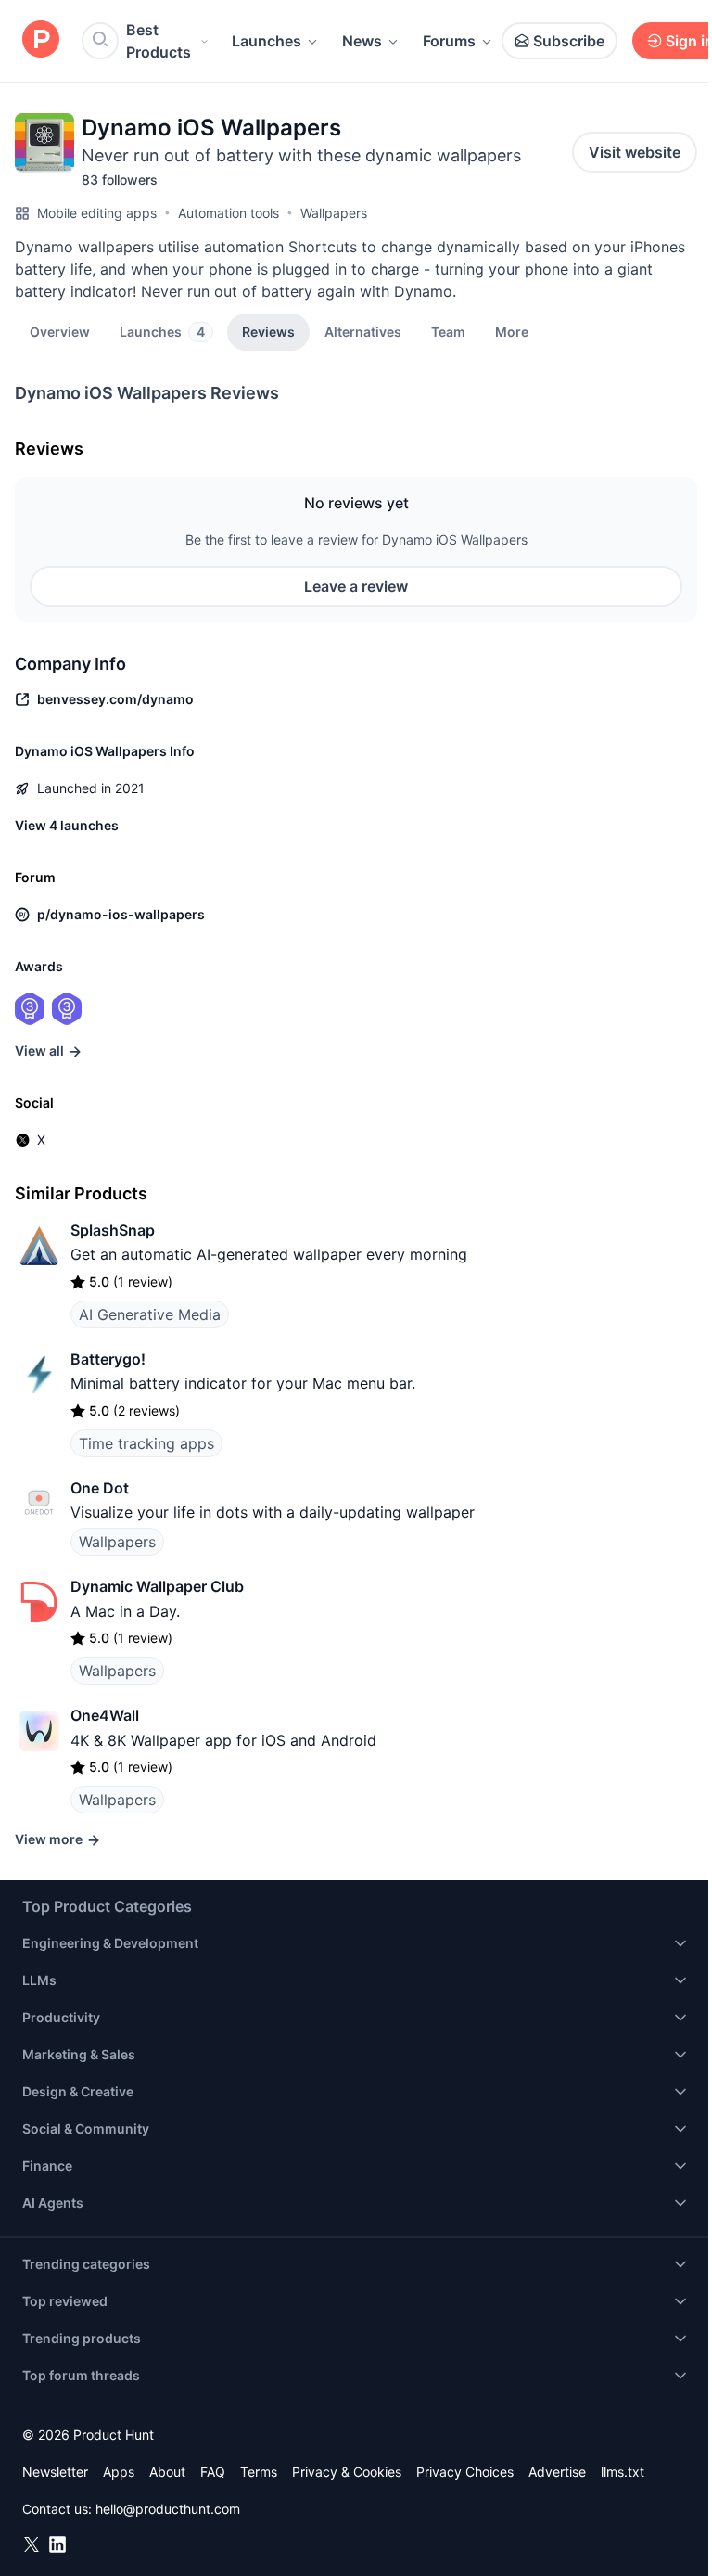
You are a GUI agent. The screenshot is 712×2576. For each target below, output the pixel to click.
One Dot (100, 1488)
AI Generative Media (150, 1314)
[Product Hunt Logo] (41, 40)
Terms (259, 2472)
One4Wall (105, 1715)
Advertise (557, 2472)
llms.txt (623, 2472)
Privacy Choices (465, 2472)
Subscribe (569, 41)
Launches (267, 41)
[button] (512, 331)
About (167, 2472)
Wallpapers (334, 213)
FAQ (213, 2472)
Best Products (159, 41)
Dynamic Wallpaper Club (157, 1586)
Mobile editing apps (97, 213)
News (362, 41)
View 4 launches (67, 825)
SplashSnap (113, 1230)
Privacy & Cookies (347, 2472)
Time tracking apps (146, 1443)
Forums (449, 41)
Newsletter (55, 2472)
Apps (119, 2472)
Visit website (635, 152)
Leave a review (356, 586)
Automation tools (229, 213)
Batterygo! (108, 1359)
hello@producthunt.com (168, 2509)
